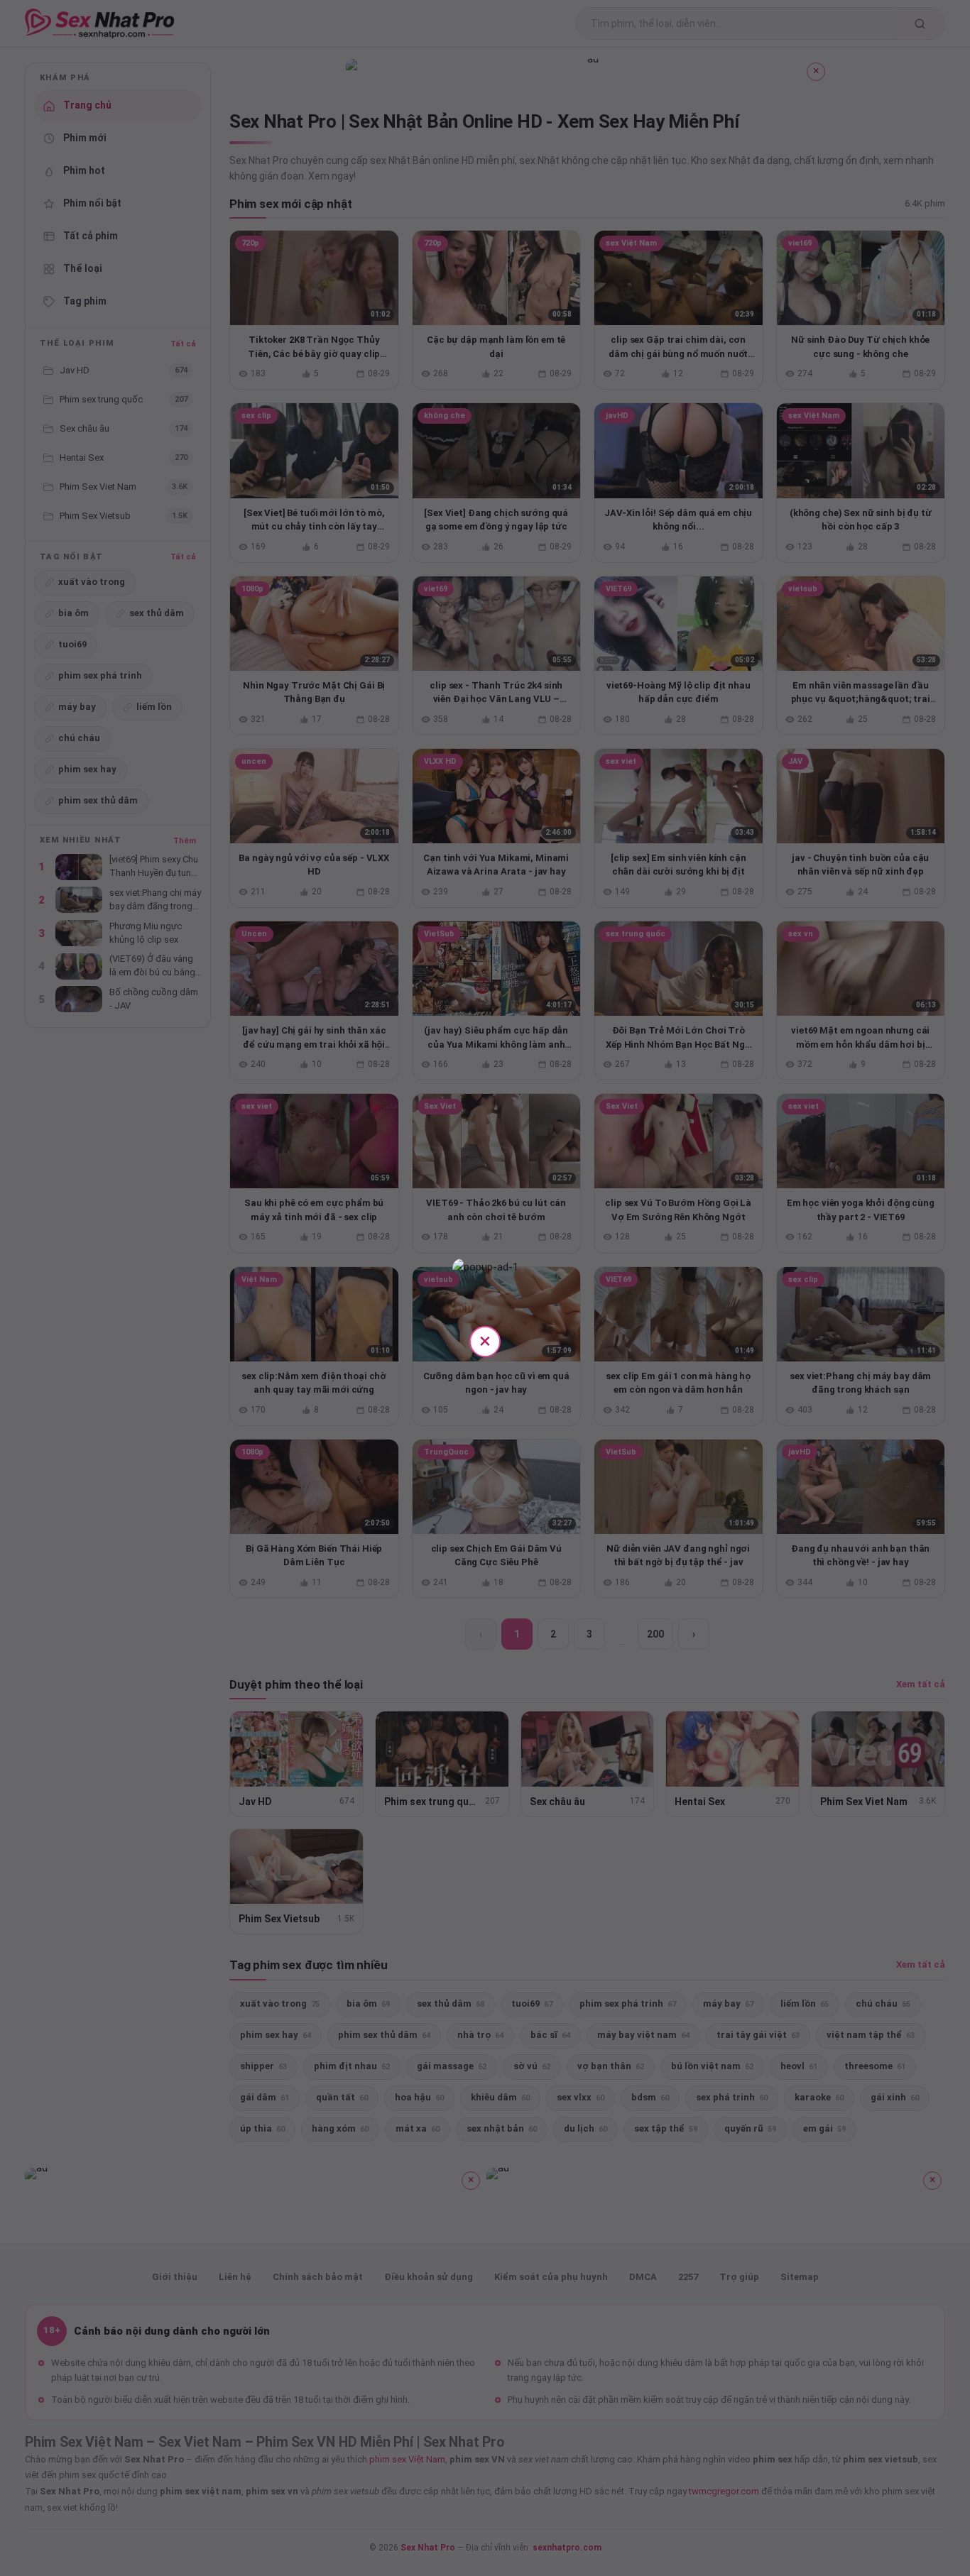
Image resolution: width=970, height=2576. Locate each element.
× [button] (485, 1341)
